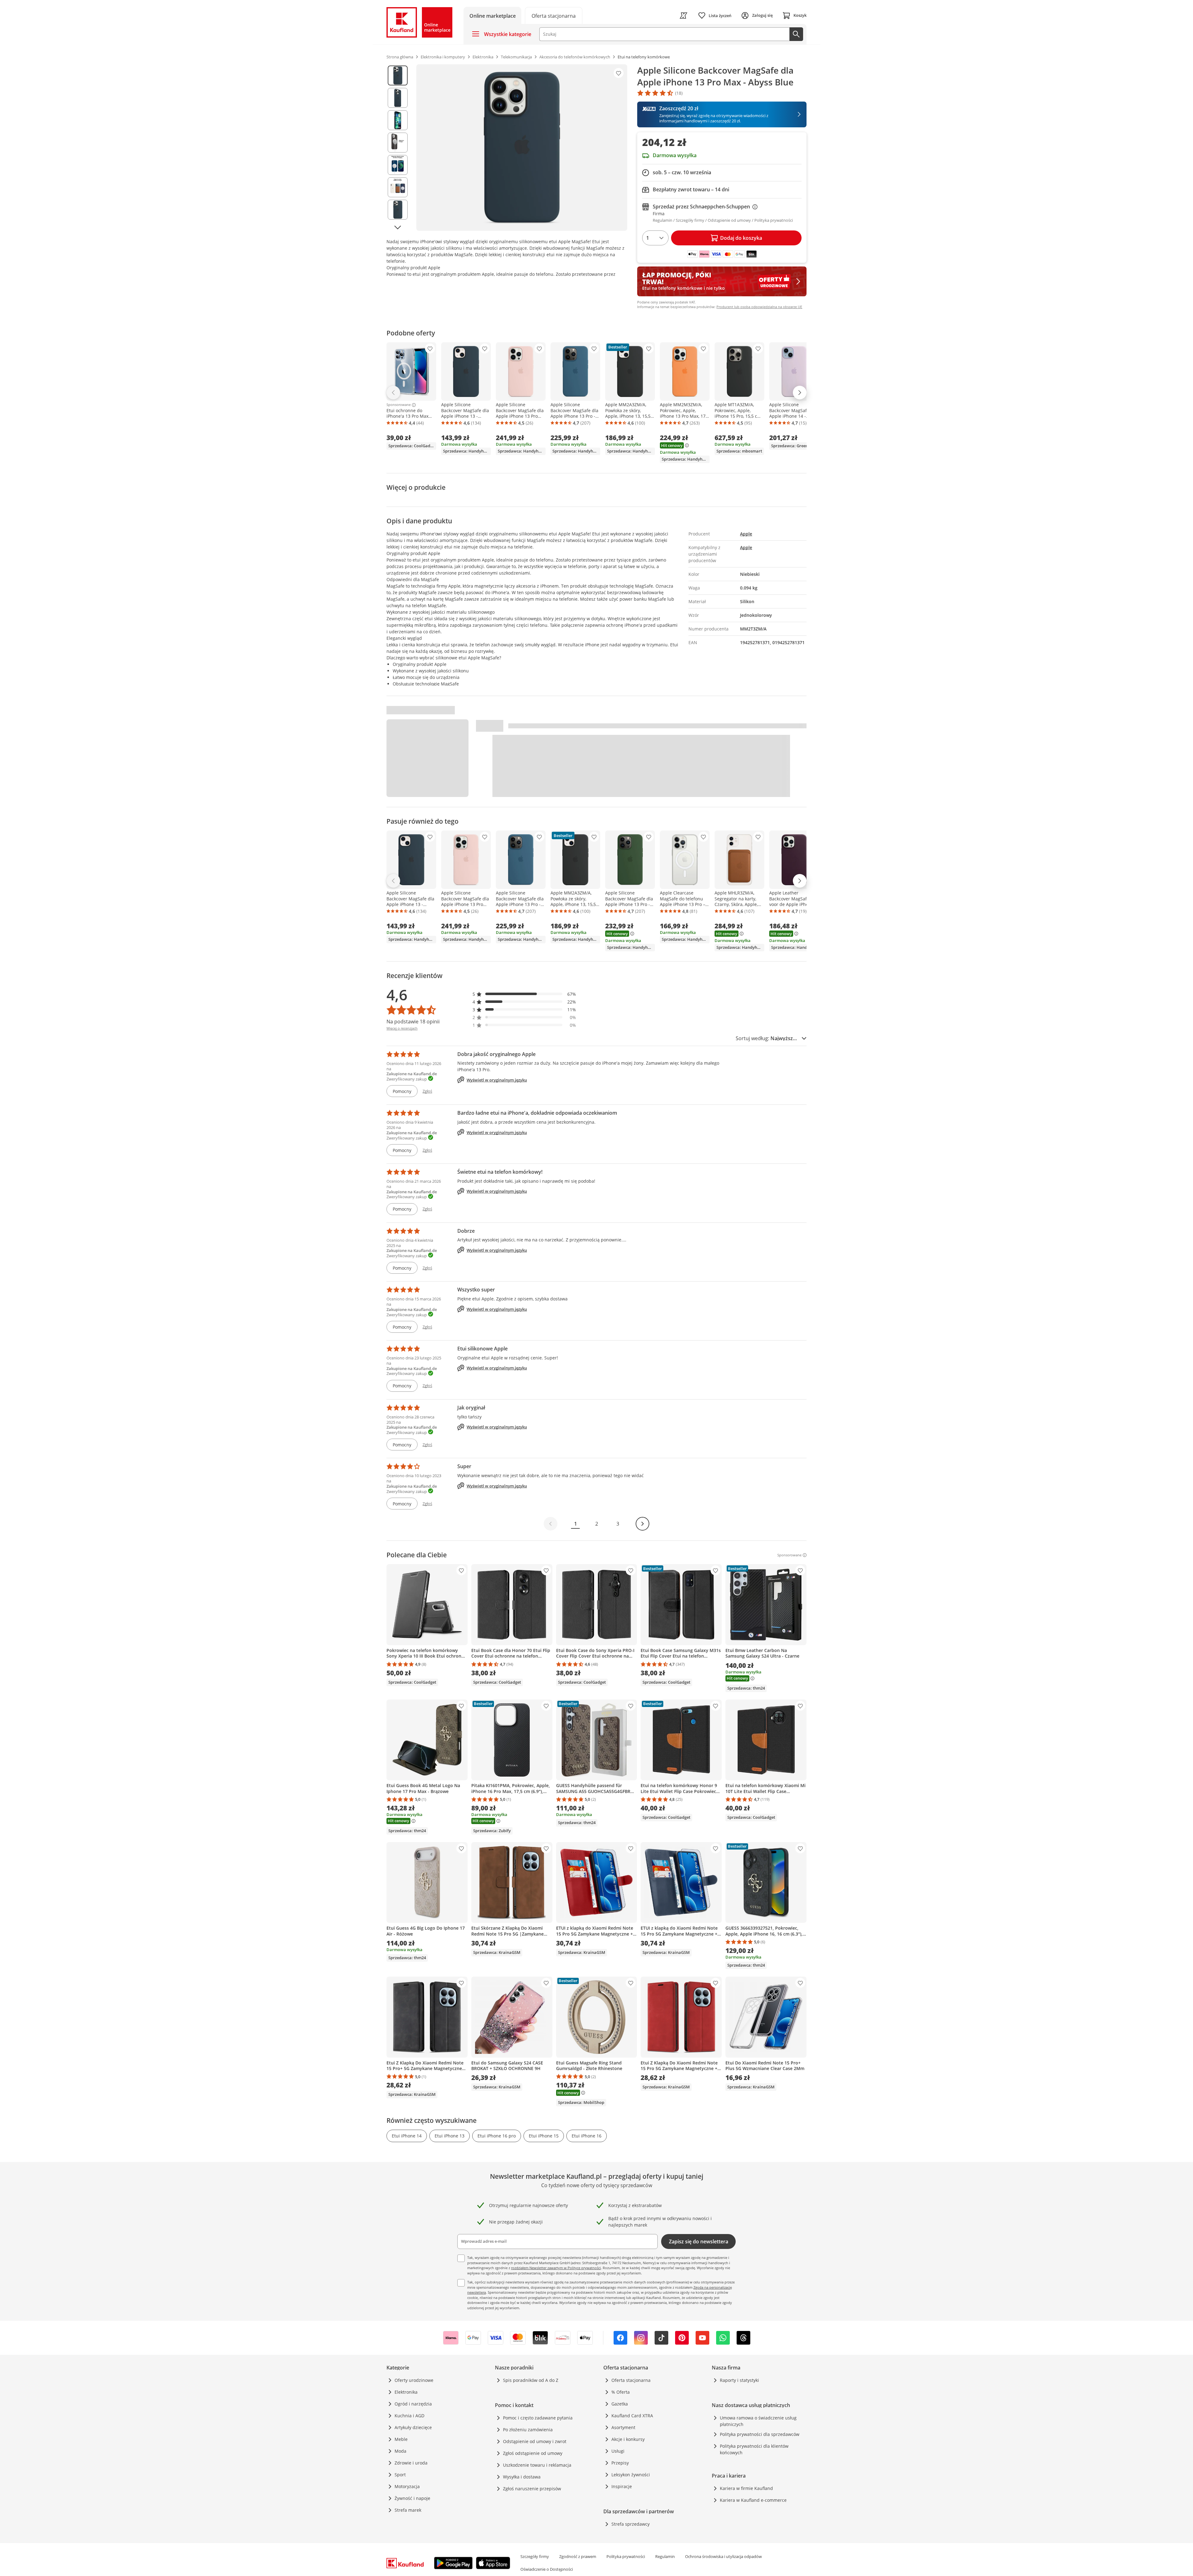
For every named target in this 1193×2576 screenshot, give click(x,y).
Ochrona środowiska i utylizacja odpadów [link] (723, 2556)
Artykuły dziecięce (413, 2427)
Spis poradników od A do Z (531, 2380)
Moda (400, 2451)
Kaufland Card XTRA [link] (632, 2416)
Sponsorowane (399, 405)
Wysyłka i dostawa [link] (522, 2477)
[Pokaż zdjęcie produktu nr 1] (398, 75)
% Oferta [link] (621, 2392)
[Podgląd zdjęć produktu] (398, 148)
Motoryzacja (407, 2486)
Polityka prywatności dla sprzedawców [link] (760, 2434)
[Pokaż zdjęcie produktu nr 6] (398, 187)
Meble (401, 2439)
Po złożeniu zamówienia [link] (528, 2430)
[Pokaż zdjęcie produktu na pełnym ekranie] (522, 148)
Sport (400, 2475)
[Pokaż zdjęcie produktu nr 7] (398, 210)
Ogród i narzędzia (413, 2404)
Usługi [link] (618, 2451)
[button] (524, 994)
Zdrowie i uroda (411, 2463)
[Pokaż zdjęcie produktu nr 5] (398, 165)
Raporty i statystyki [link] (739, 2380)
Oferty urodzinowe (414, 2380)
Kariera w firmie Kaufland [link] (746, 2488)
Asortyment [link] (623, 2427)
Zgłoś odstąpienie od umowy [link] (533, 2453)
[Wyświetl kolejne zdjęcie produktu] (398, 227)
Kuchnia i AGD (409, 2416)
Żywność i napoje (412, 2498)
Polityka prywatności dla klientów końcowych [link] (754, 2449)
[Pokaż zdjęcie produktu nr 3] (398, 120)
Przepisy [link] (620, 2463)
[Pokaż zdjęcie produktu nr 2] (398, 98)
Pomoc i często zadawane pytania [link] (538, 2418)
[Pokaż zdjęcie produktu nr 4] (398, 143)
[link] (554, 15)
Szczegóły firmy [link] (535, 2556)
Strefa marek (408, 2510)
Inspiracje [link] (622, 2486)
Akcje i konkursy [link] (628, 2439)
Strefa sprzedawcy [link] (631, 2524)
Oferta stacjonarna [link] (631, 2380)
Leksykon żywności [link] (631, 2475)
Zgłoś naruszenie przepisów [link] (532, 2489)
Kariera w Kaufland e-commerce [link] (753, 2500)
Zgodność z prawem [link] (578, 2556)
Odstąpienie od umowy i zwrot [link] (535, 2441)
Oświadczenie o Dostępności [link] (547, 2569)
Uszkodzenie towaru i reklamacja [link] (537, 2465)
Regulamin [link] (665, 2556)
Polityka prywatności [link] (626, 2556)
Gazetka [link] (620, 2404)
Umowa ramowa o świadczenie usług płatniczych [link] (758, 2421)
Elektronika (406, 2392)
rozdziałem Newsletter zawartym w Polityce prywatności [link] (556, 2268)
